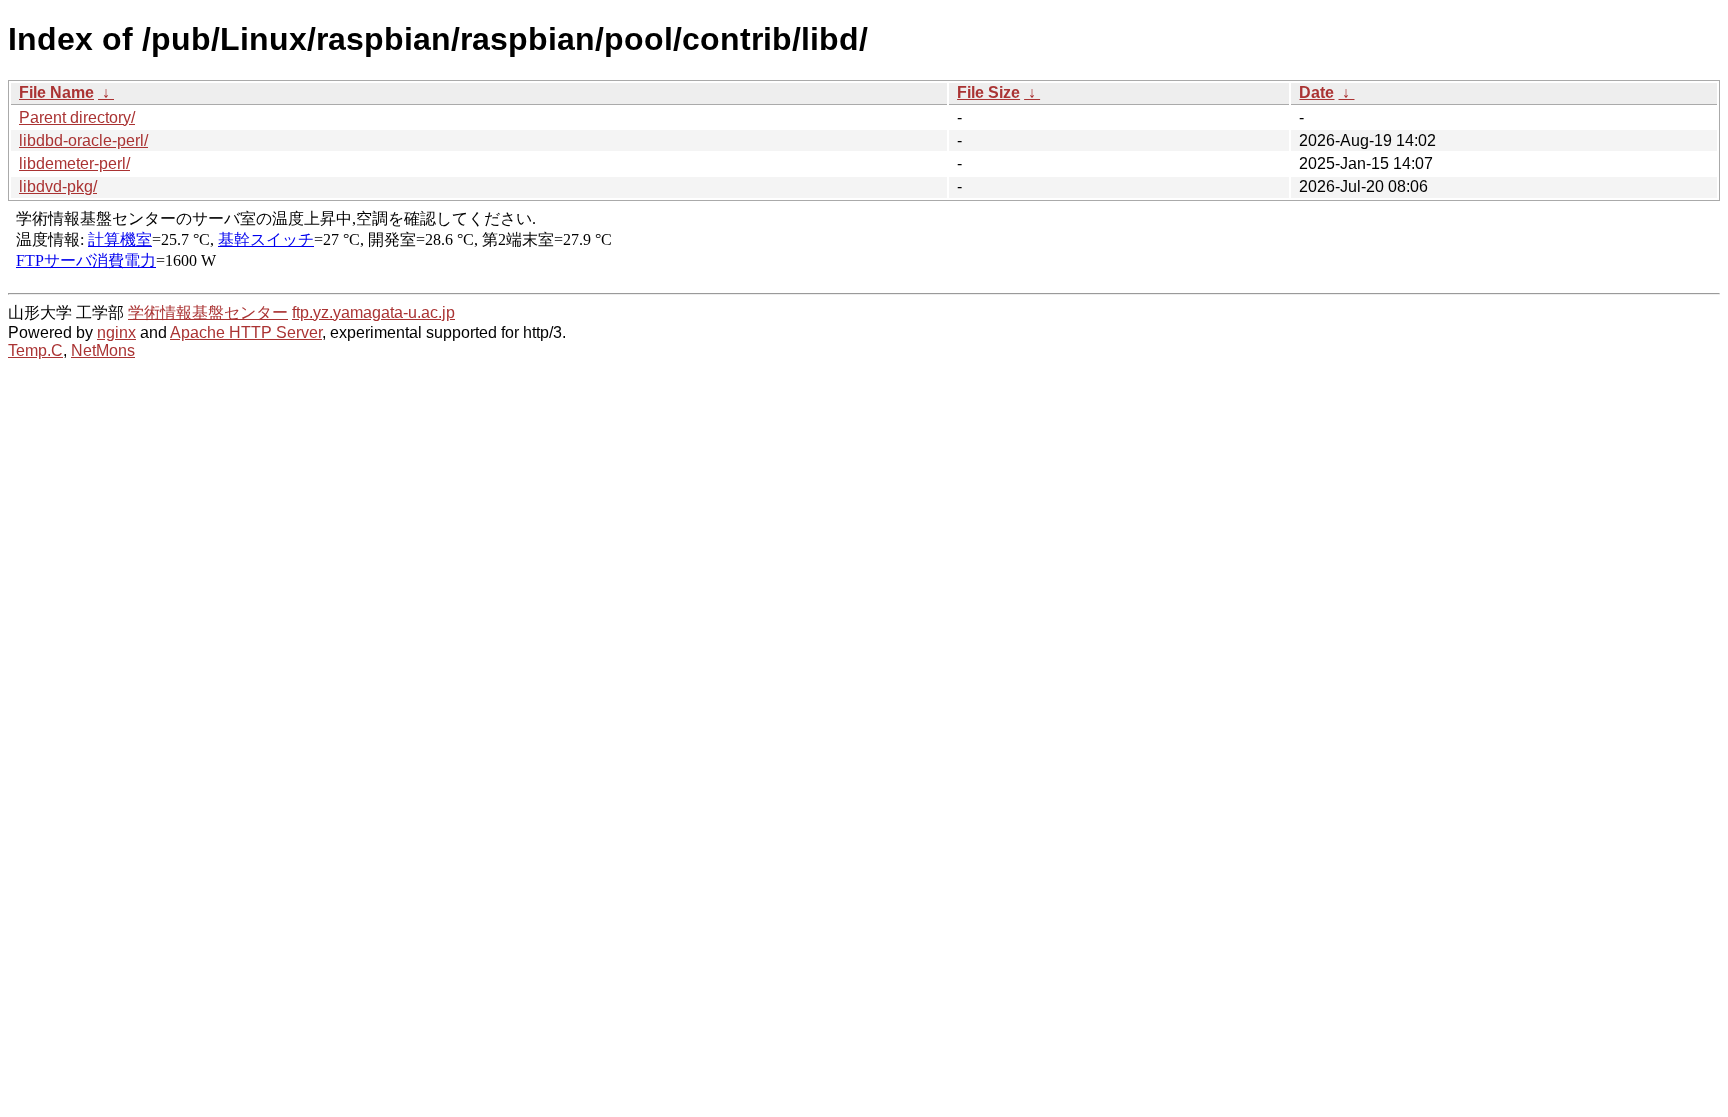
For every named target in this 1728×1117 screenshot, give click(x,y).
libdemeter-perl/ (74, 163)
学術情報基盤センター (208, 312)
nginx (116, 332)
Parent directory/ (77, 117)
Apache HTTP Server (246, 332)
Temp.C (35, 350)
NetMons (103, 350)
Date (1316, 92)
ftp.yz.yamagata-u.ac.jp (373, 312)
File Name (56, 92)
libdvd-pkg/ (58, 186)
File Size (988, 92)
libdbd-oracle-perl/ (83, 140)
